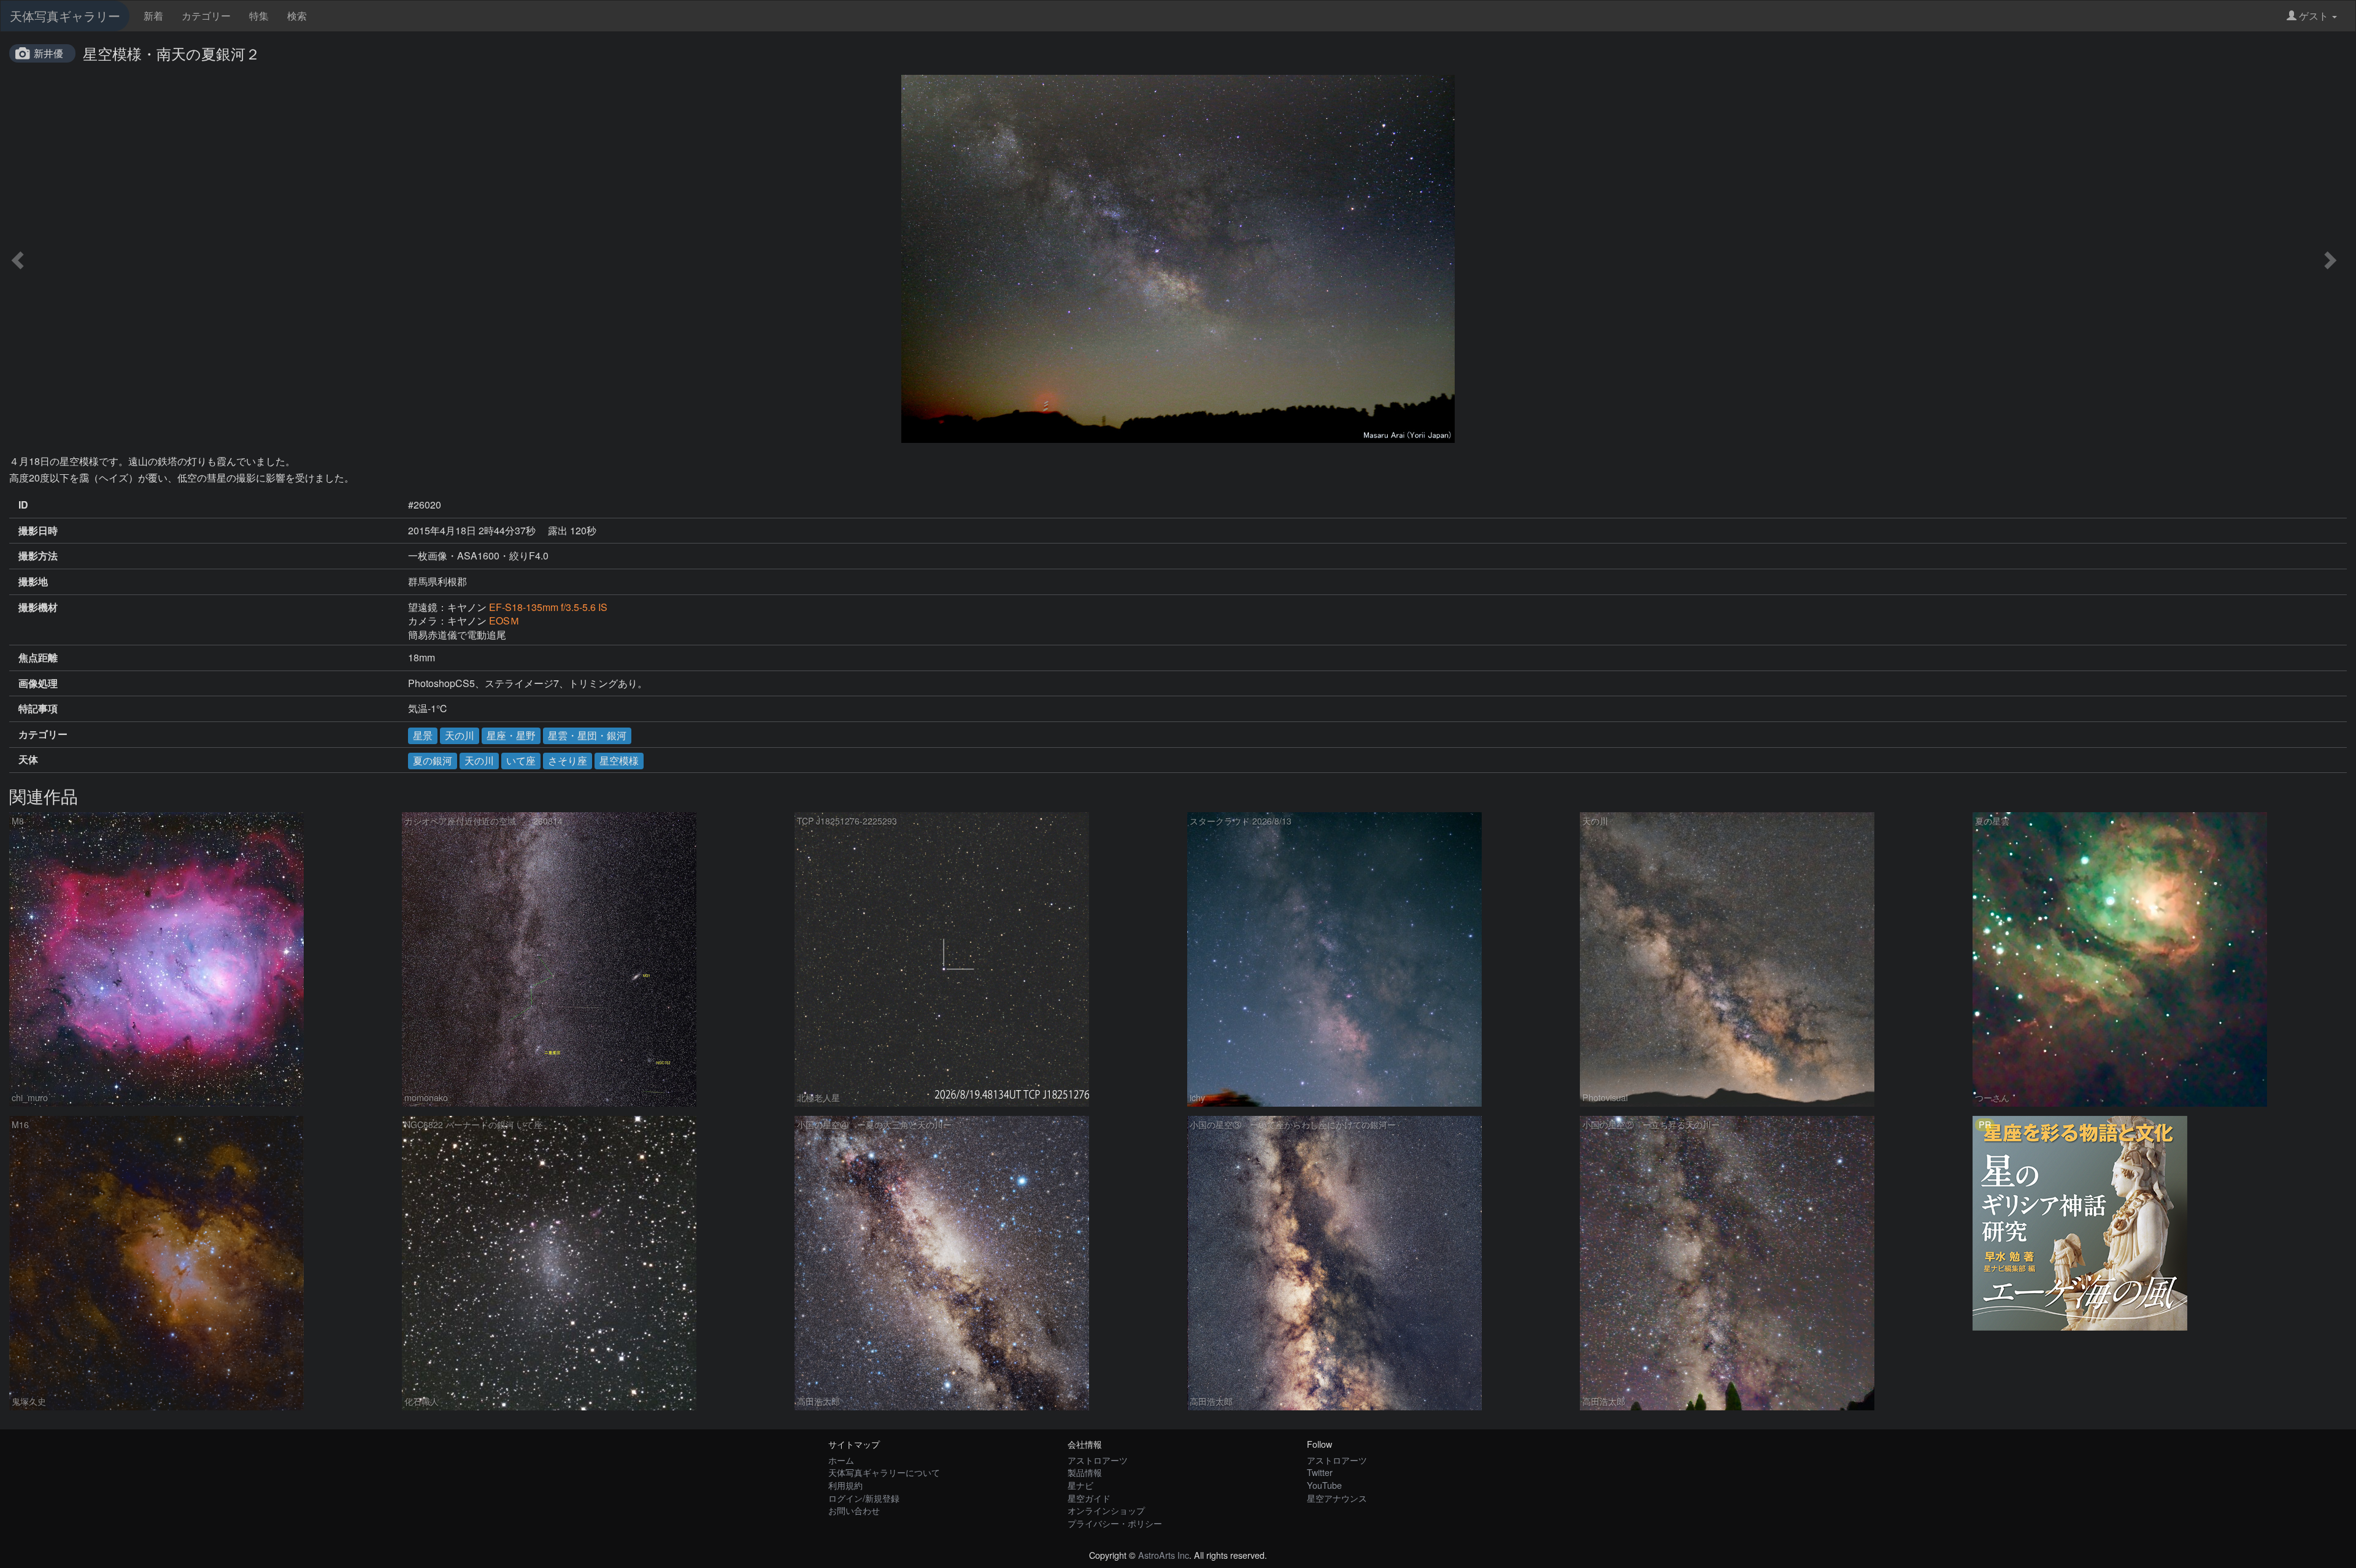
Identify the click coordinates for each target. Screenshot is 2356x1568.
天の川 (460, 735)
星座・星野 (511, 735)
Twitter (1320, 1472)
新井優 (48, 53)
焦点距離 (38, 658)
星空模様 (619, 760)
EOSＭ (504, 621)
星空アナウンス (1337, 1498)
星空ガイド (1089, 1498)
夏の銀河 (433, 760)
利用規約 (845, 1485)
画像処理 (38, 683)
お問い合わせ (854, 1510)
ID (23, 505)
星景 (423, 735)
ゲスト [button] (2314, 16)
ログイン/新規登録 (864, 1498)
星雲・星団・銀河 (587, 735)
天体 (28, 759)
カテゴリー (206, 16)
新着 (153, 16)
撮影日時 (38, 531)
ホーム (841, 1460)
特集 (259, 16)
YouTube (1324, 1485)
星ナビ (1080, 1485)
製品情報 (1085, 1472)
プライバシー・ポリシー (1115, 1523)
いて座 (521, 760)
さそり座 (568, 760)
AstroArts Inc (1164, 1555)
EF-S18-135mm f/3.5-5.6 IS (548, 607)
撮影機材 (38, 607)
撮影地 (33, 582)
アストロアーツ (1098, 1460)
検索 (297, 16)
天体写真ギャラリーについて (884, 1472)
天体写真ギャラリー (65, 16)
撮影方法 (38, 556)
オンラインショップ (1106, 1510)
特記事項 (38, 709)
